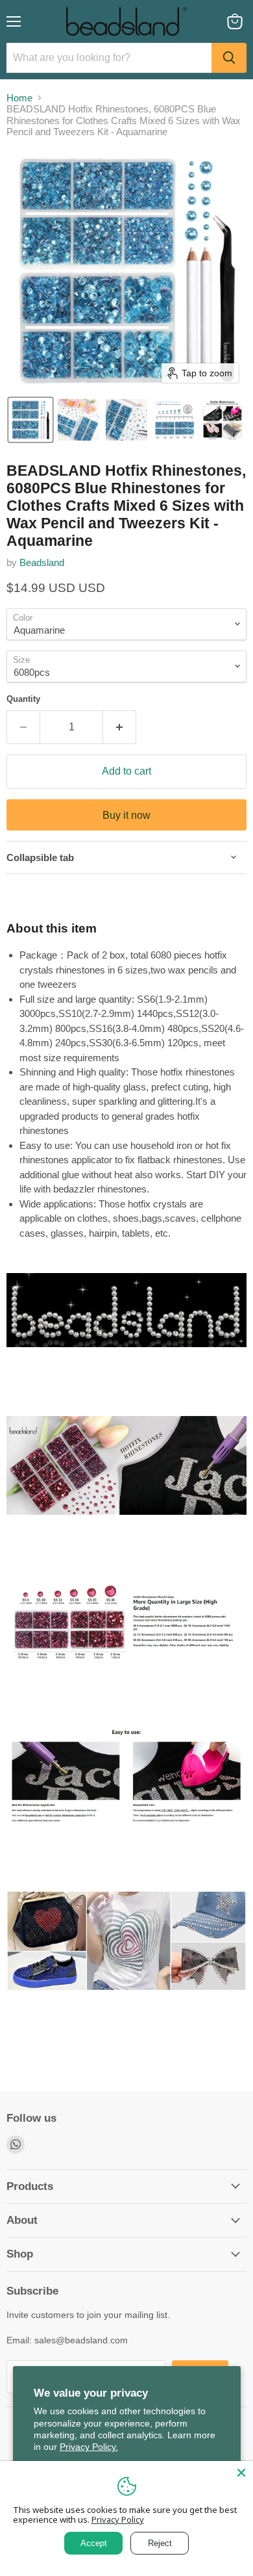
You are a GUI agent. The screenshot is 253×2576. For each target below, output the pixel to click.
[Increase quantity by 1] (120, 727)
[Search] (229, 58)
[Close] (241, 2473)
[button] (30, 420)
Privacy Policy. (89, 2447)
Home (19, 98)
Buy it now (126, 815)
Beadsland (42, 562)
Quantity (23, 699)
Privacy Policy (118, 2519)
